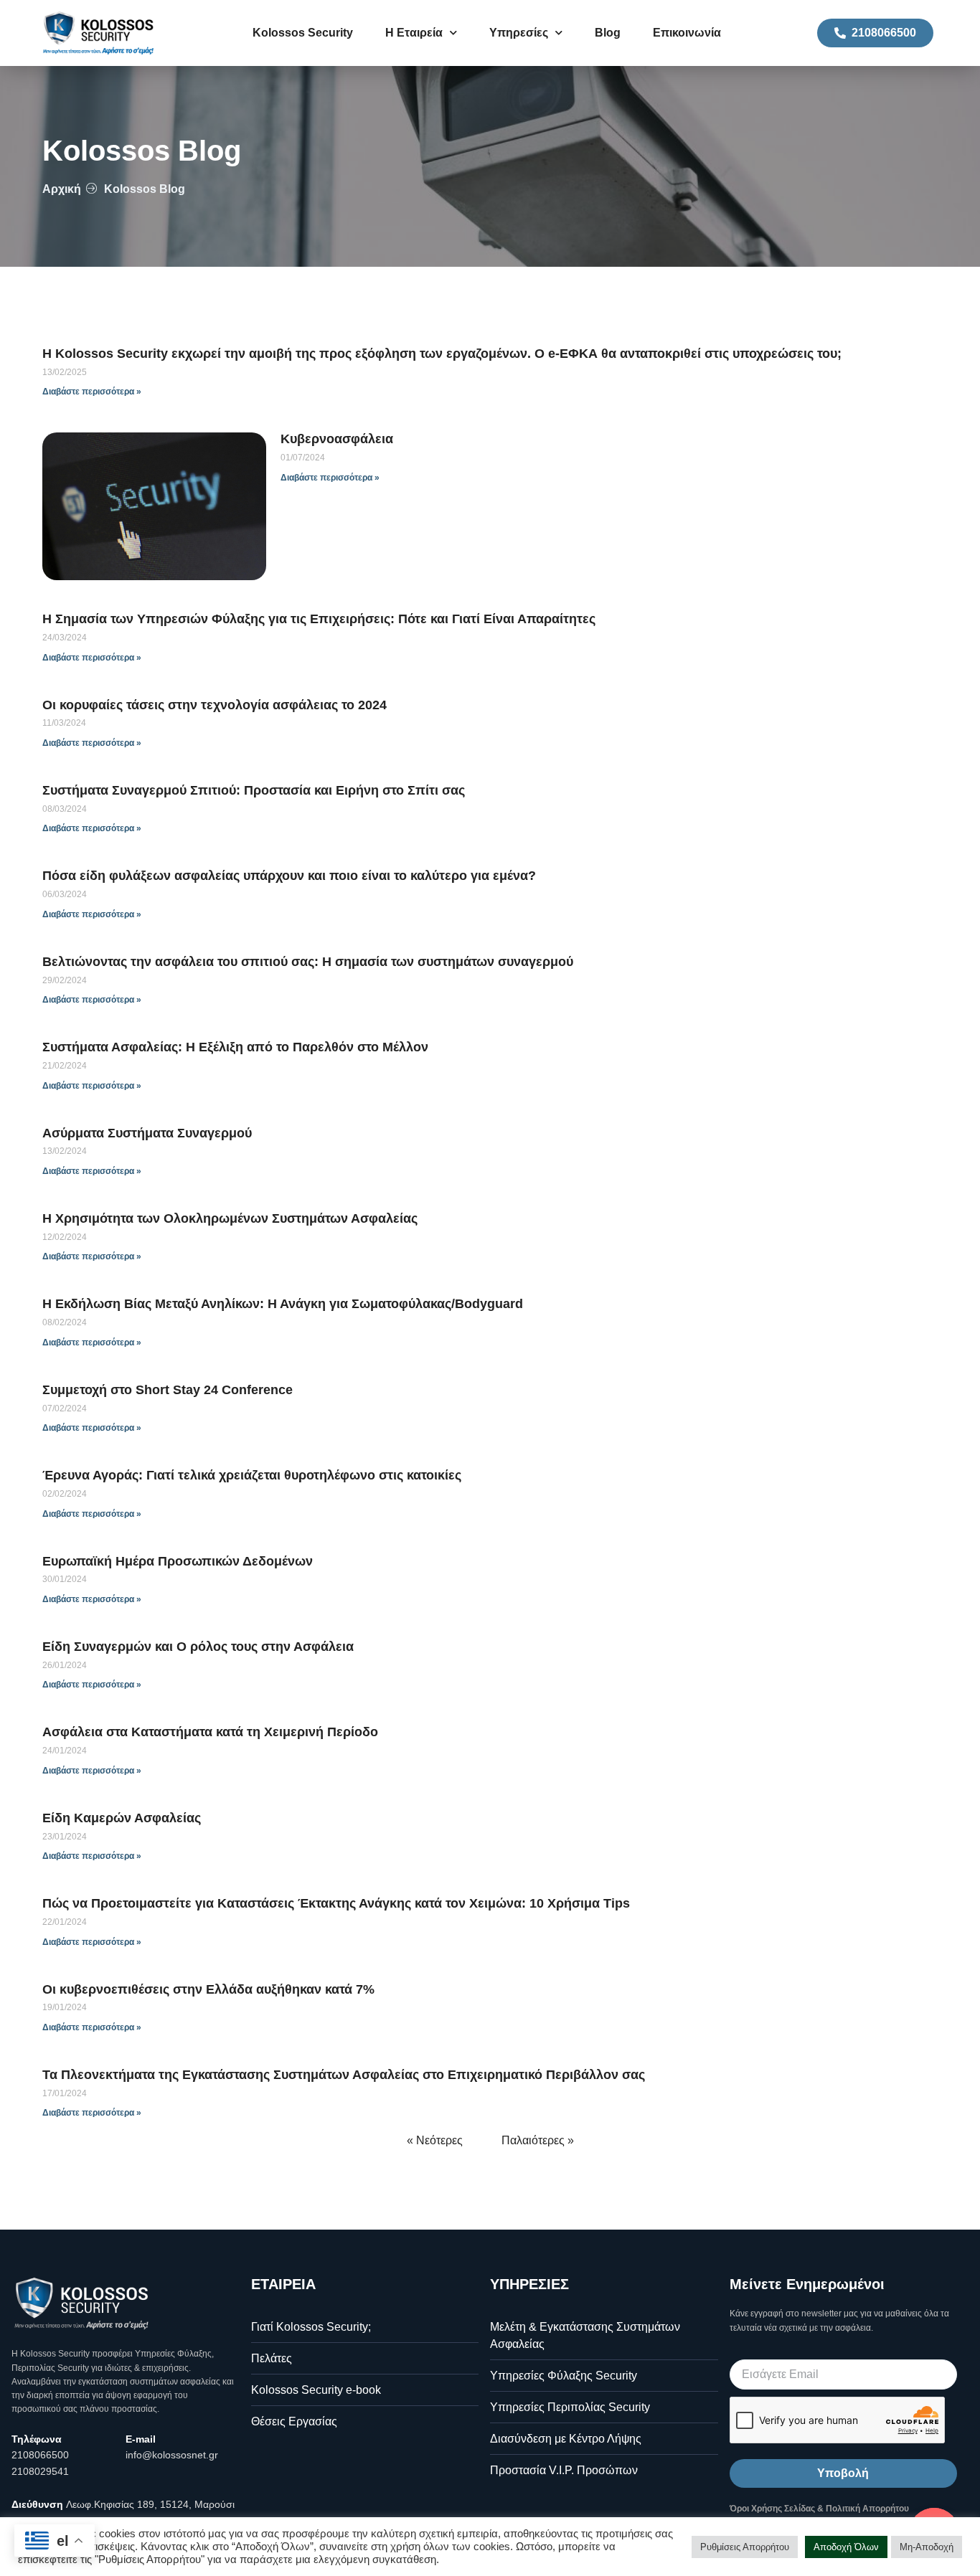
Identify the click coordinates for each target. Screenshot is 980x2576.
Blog (608, 33)
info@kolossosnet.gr (172, 2455)
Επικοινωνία (687, 33)
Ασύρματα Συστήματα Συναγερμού (147, 1133)
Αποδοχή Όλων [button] (846, 2547)
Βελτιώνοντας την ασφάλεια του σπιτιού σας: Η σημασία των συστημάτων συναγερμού (308, 962)
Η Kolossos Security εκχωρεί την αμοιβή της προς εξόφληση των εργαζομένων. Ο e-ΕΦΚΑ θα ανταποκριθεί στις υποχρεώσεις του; (442, 354)
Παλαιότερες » (538, 2140)
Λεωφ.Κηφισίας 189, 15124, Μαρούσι (150, 2504)
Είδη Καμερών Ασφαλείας (122, 1818)
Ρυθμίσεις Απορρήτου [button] (745, 2547)
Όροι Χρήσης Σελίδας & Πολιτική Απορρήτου (819, 2509)
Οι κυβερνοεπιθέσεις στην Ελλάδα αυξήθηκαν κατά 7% (208, 1989)
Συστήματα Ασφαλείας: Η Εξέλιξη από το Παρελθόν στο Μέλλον (235, 1047)
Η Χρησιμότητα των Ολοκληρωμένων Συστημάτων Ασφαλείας (230, 1218)
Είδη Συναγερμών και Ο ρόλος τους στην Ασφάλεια (198, 1647)
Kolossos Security (303, 33)
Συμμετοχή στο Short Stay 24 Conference (168, 1390)
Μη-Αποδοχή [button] (927, 2547)
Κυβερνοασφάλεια (337, 439)
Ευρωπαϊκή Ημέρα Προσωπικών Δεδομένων (178, 1561)
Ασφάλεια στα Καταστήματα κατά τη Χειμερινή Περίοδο (210, 1732)
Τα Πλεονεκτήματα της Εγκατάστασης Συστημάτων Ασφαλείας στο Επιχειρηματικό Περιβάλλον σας (344, 2075)
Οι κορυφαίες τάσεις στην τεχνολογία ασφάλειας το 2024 (215, 705)
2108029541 (40, 2471)
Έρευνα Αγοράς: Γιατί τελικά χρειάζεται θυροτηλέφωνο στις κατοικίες (252, 1475)
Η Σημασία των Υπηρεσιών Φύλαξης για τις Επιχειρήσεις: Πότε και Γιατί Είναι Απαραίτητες (319, 619)
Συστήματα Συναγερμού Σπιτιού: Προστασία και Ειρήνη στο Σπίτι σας (254, 790)
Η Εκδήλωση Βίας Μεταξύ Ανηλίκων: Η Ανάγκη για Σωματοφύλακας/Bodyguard (283, 1304)
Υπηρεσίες (519, 33)
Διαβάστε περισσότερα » (92, 392)
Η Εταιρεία (414, 33)
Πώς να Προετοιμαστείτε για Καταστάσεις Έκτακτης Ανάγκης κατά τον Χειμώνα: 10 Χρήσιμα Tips (336, 1903)
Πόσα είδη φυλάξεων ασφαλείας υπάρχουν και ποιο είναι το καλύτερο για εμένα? (289, 876)
